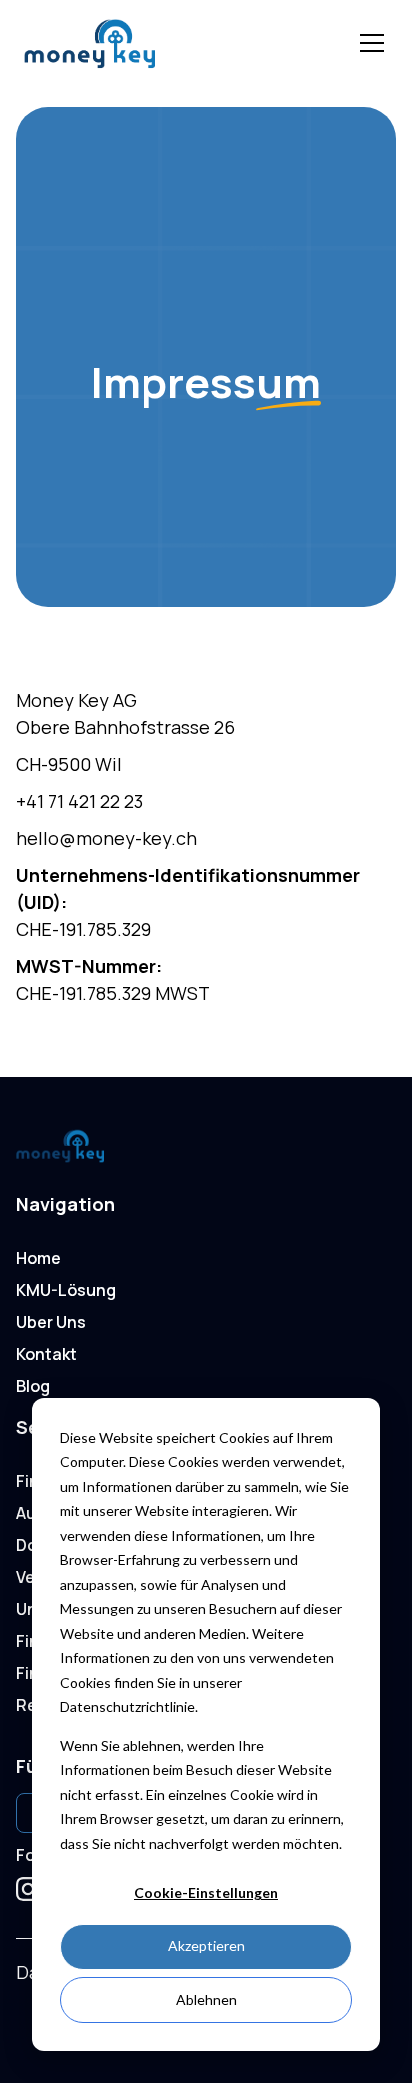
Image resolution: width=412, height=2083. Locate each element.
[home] (170, 43)
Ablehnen (206, 1999)
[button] (368, 43)
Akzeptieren (206, 1945)
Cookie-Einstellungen (206, 1892)
